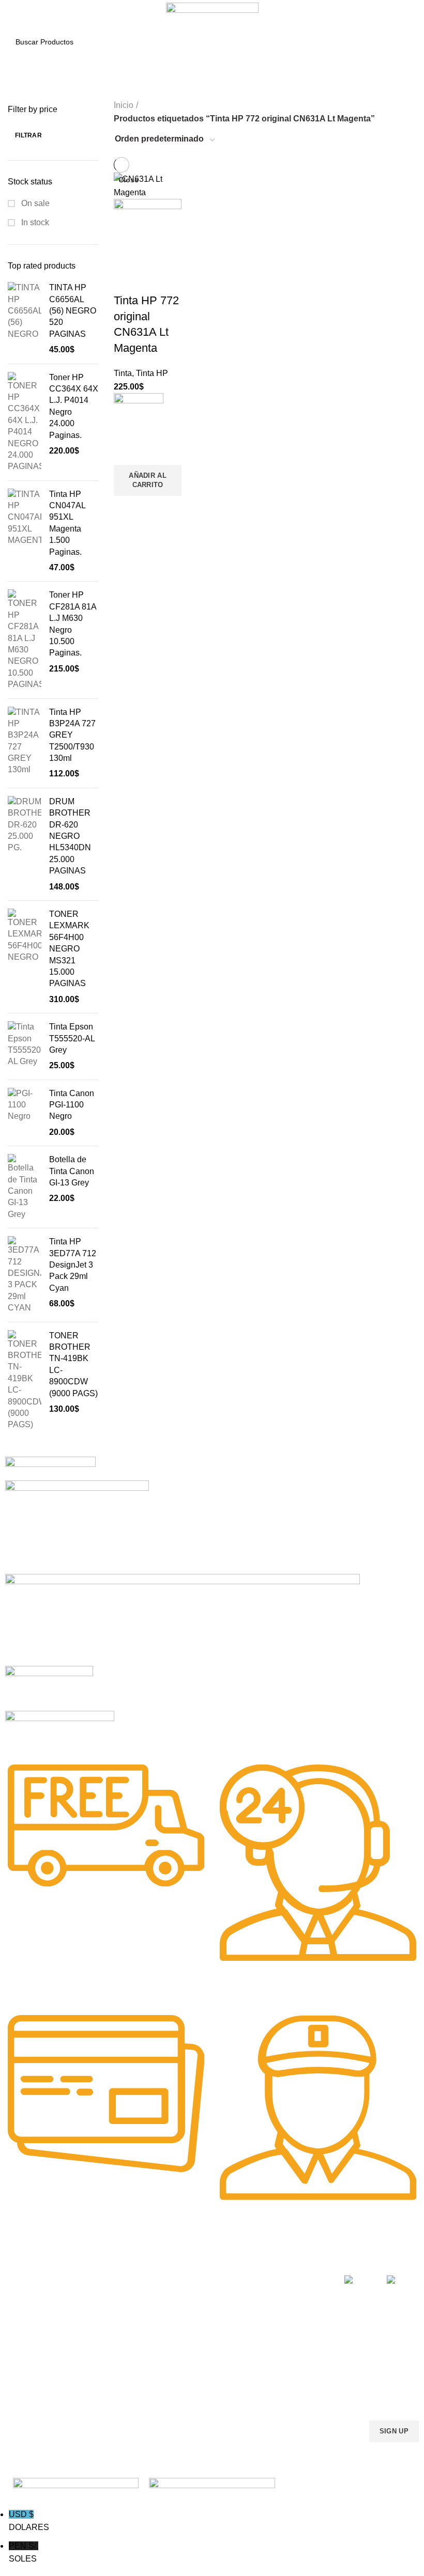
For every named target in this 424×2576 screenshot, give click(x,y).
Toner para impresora (210, 2296)
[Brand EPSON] (183, 1619)
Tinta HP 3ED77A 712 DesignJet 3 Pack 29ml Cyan (73, 1265)
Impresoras (193, 2278)
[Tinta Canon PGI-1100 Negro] (25, 1113)
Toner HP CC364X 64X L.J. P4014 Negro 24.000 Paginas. (74, 406)
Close (128, 180)
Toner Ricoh (25, 2367)
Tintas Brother (113, 2323)
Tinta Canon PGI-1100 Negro (72, 1105)
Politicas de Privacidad (296, 2278)
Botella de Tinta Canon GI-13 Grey (72, 1171)
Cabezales (192, 2367)
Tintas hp (105, 2288)
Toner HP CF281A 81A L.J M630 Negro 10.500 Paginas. (73, 624)
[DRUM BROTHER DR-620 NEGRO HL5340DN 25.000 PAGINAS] (25, 844)
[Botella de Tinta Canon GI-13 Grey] (25, 1187)
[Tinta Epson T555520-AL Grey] (25, 1047)
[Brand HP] (77, 1526)
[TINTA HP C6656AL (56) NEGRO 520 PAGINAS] (25, 319)
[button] (148, 480)
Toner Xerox (25, 2331)
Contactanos (280, 2340)
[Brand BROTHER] (60, 1730)
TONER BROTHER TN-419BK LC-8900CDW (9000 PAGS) (73, 1364)
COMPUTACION (202, 2260)
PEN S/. (24, 2552)
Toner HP (20, 2314)
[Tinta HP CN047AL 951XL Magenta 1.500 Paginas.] (25, 531)
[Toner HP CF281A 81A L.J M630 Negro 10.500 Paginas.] (25, 640)
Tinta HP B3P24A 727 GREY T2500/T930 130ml (72, 735)
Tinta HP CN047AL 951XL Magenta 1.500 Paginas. (67, 523)
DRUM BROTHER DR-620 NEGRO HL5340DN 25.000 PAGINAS (70, 836)
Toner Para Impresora (41, 2278)
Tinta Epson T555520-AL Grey (72, 1038)
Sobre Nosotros (294, 2260)
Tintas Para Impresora (113, 2265)
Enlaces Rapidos (40, 2260)
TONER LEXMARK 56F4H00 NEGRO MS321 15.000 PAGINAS (69, 949)
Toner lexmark (28, 2349)
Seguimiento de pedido (285, 2381)
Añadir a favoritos (127, 452)
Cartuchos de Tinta (206, 2314)
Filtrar (28, 135)
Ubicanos (275, 2359)
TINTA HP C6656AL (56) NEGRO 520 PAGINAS (73, 311)
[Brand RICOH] (50, 1468)
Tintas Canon (112, 2340)
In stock (34, 222)
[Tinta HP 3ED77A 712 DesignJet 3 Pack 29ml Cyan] (25, 1275)
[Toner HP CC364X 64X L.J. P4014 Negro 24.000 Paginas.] (25, 422)
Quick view (127, 509)
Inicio (124, 105)
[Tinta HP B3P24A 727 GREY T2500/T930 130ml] (25, 743)
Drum (184, 2349)
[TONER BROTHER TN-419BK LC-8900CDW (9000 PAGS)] (25, 1380)
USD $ (29, 2521)
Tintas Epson (111, 2305)
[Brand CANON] (49, 1687)
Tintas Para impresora (211, 2331)
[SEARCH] (403, 42)
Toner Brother (28, 2296)
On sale (34, 203)
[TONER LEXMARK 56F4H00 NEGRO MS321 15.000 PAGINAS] (25, 957)
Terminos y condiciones (279, 2318)
